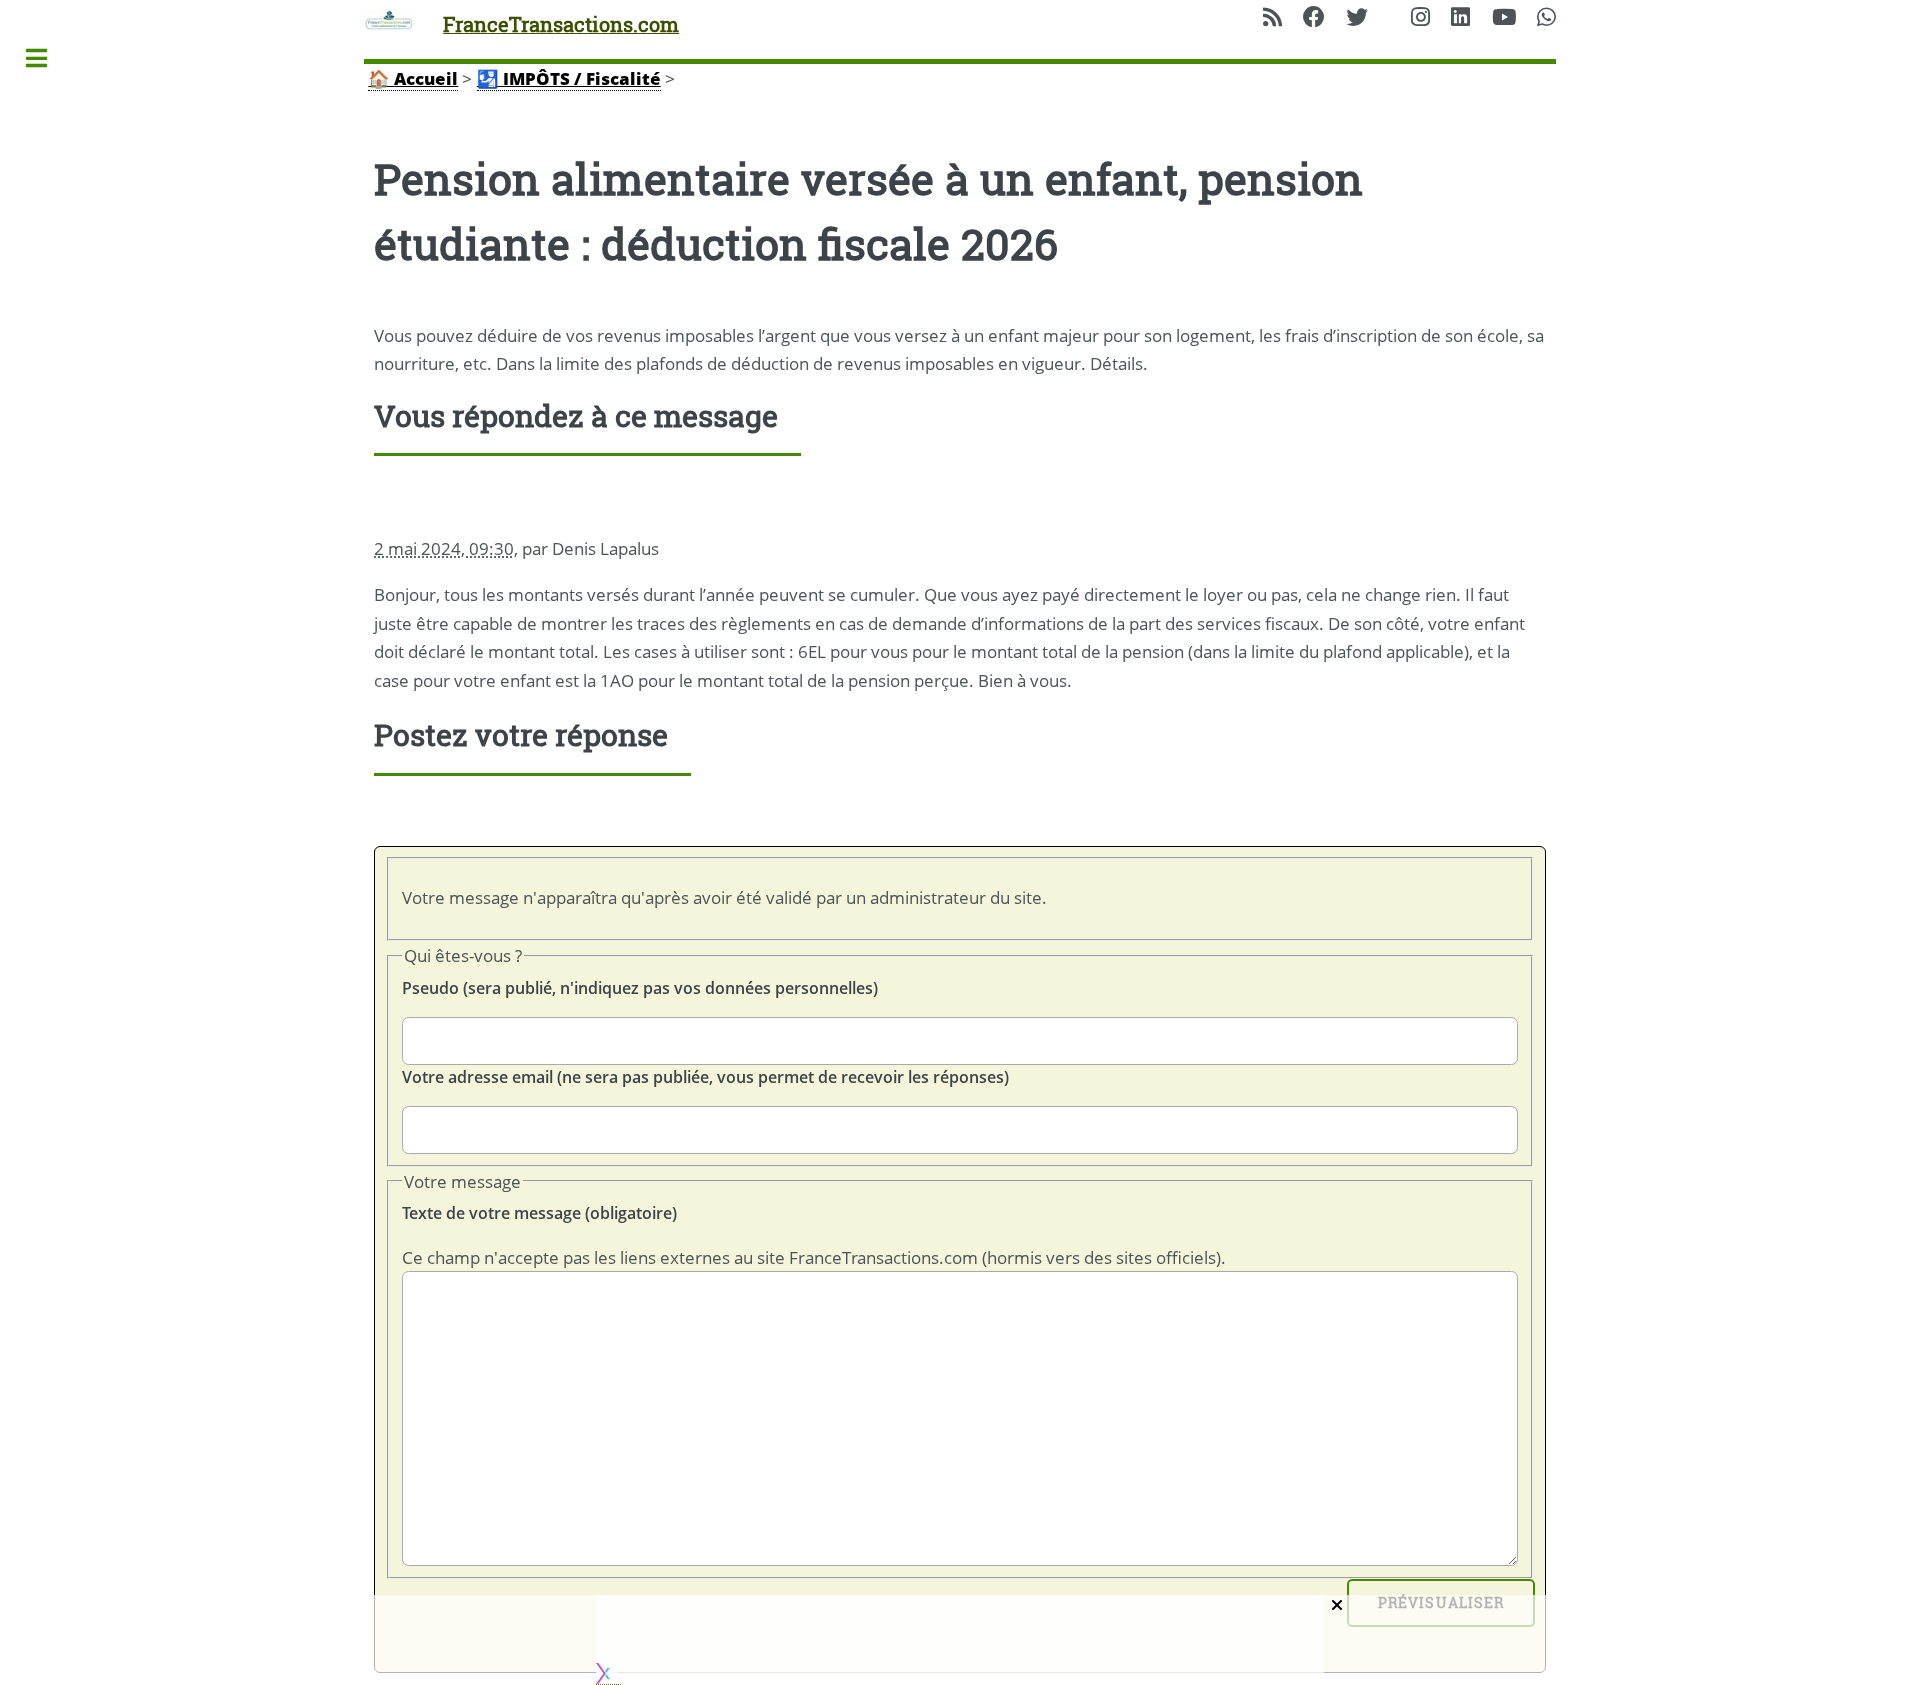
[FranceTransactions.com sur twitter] (1357, 18)
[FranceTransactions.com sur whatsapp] (1546, 18)
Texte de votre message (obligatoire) (539, 1213)
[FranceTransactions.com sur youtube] (1504, 18)
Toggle (47, 58)
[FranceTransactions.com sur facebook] (1314, 18)
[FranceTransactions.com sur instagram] (1420, 18)
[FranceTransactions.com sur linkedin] (1460, 18)
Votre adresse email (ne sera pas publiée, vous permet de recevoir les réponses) (705, 1077)
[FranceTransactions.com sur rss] (1272, 18)
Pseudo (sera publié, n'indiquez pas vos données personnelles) (640, 988)
